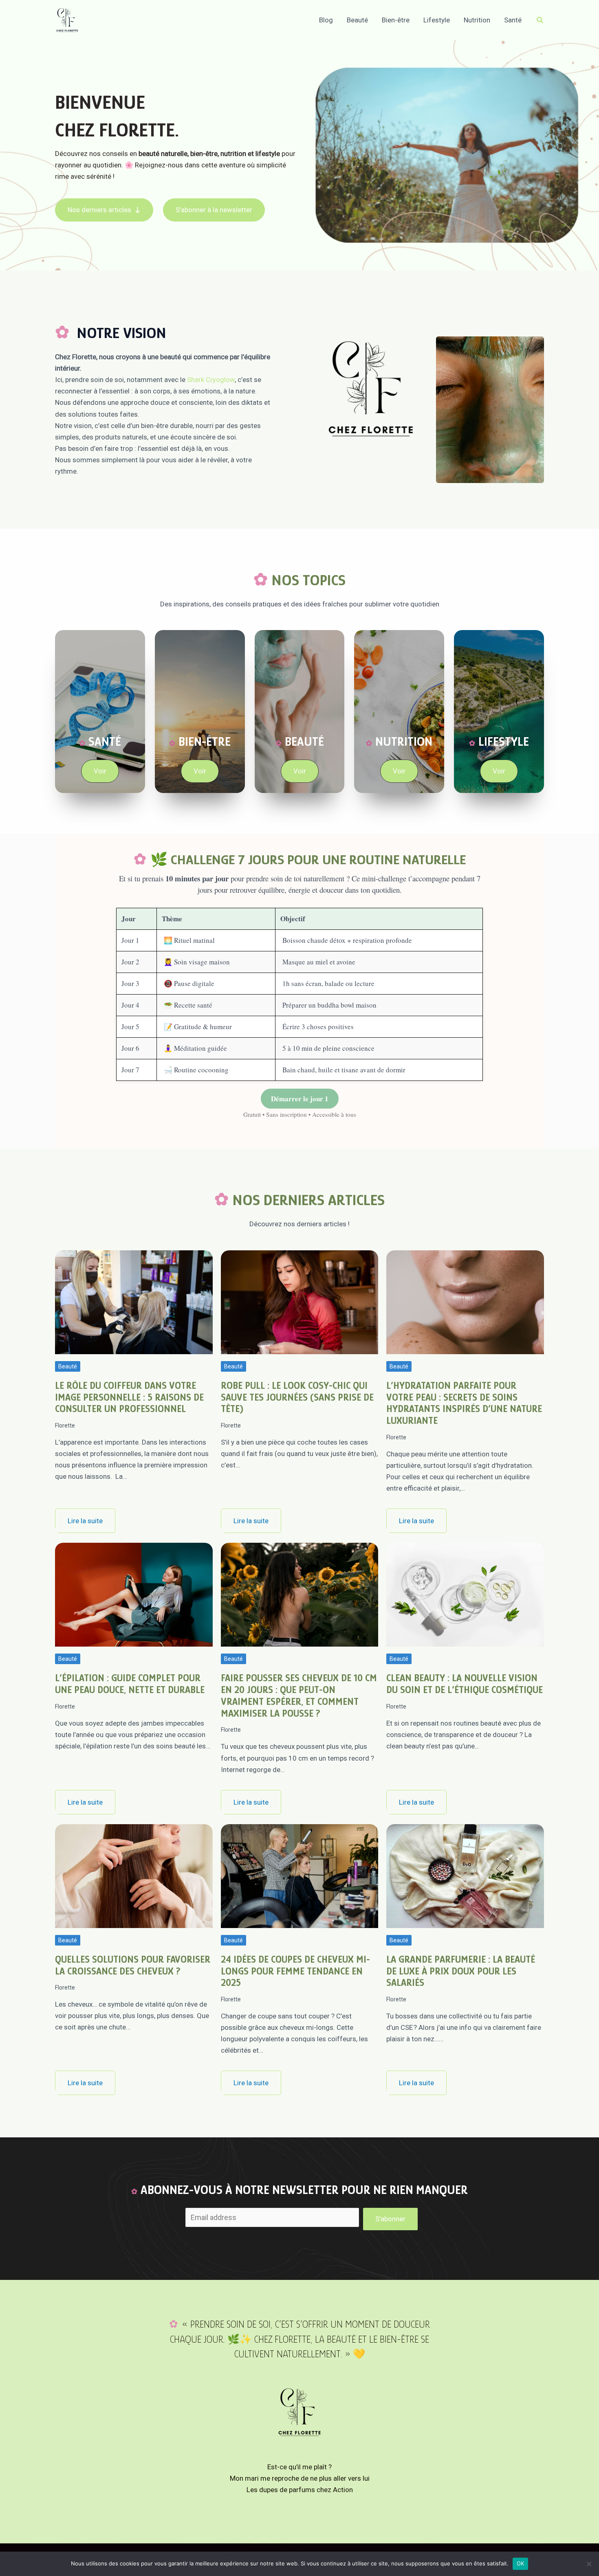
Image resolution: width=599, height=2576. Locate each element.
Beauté (68, 1366)
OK (521, 2563)
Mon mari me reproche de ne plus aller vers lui (300, 2478)
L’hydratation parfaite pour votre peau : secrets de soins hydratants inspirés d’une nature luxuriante (464, 1403)
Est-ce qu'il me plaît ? (299, 2467)
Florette (65, 1425)
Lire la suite (85, 1521)
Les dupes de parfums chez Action (300, 2490)
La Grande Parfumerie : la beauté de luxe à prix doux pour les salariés (461, 1971)
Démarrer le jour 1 (300, 1099)
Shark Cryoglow (211, 380)
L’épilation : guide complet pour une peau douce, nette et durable (130, 1684)
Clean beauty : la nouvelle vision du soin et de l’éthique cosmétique (465, 1684)
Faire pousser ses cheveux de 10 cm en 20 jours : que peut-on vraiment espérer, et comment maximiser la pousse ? (299, 1695)
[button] (540, 20)
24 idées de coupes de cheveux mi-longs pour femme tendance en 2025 (295, 1971)
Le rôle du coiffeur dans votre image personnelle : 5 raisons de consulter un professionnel (129, 1397)
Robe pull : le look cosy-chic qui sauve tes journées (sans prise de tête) (297, 1397)
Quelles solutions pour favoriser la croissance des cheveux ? (133, 1965)
